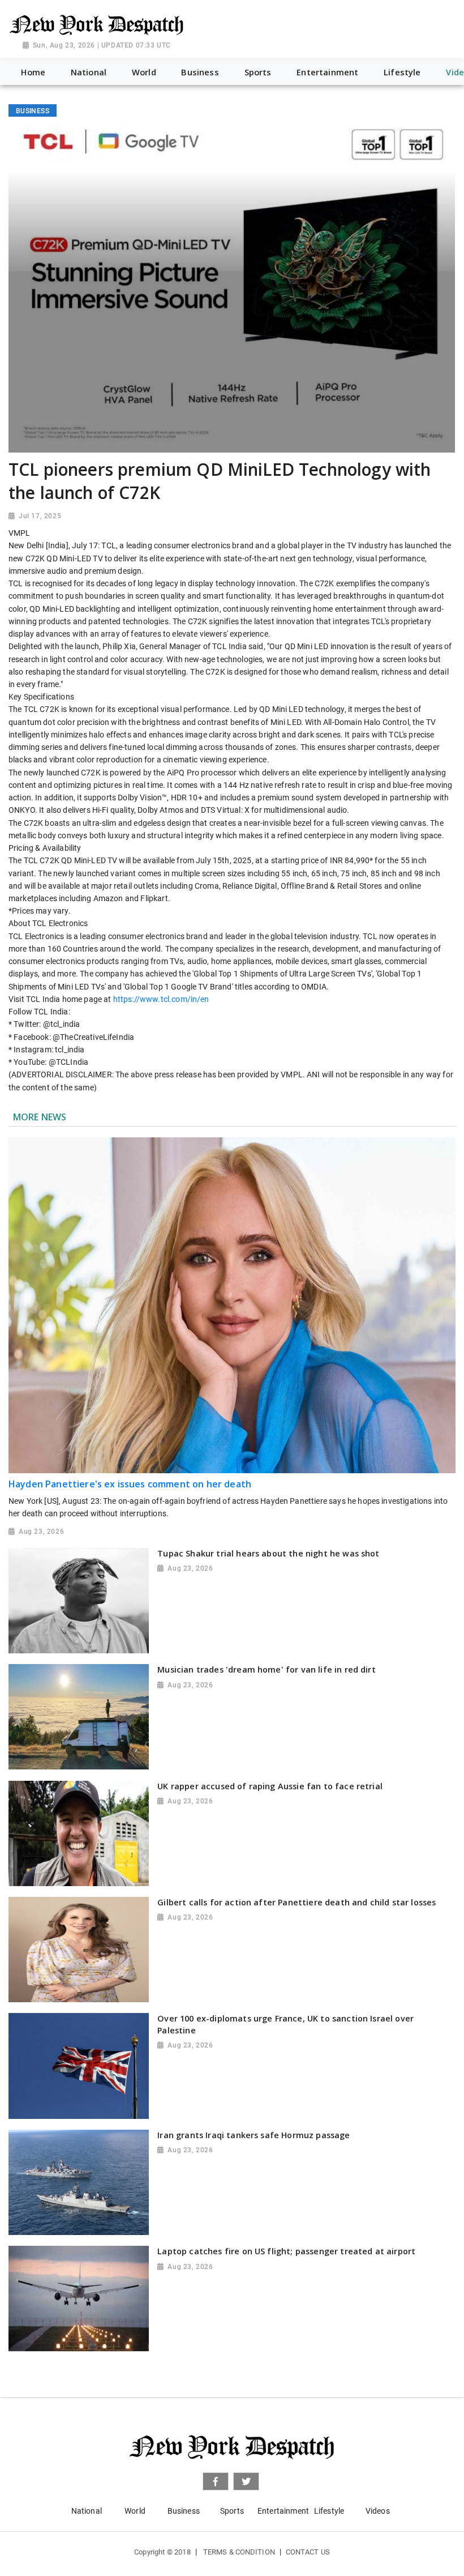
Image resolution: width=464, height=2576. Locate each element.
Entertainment (283, 2511)
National (87, 2511)
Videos (378, 2511)
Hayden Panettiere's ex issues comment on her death (130, 1484)
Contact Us (308, 2552)
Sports (232, 2511)
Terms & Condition (239, 2552)
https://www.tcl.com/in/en (161, 999)
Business (184, 2511)
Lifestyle (329, 2511)
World (135, 2511)
